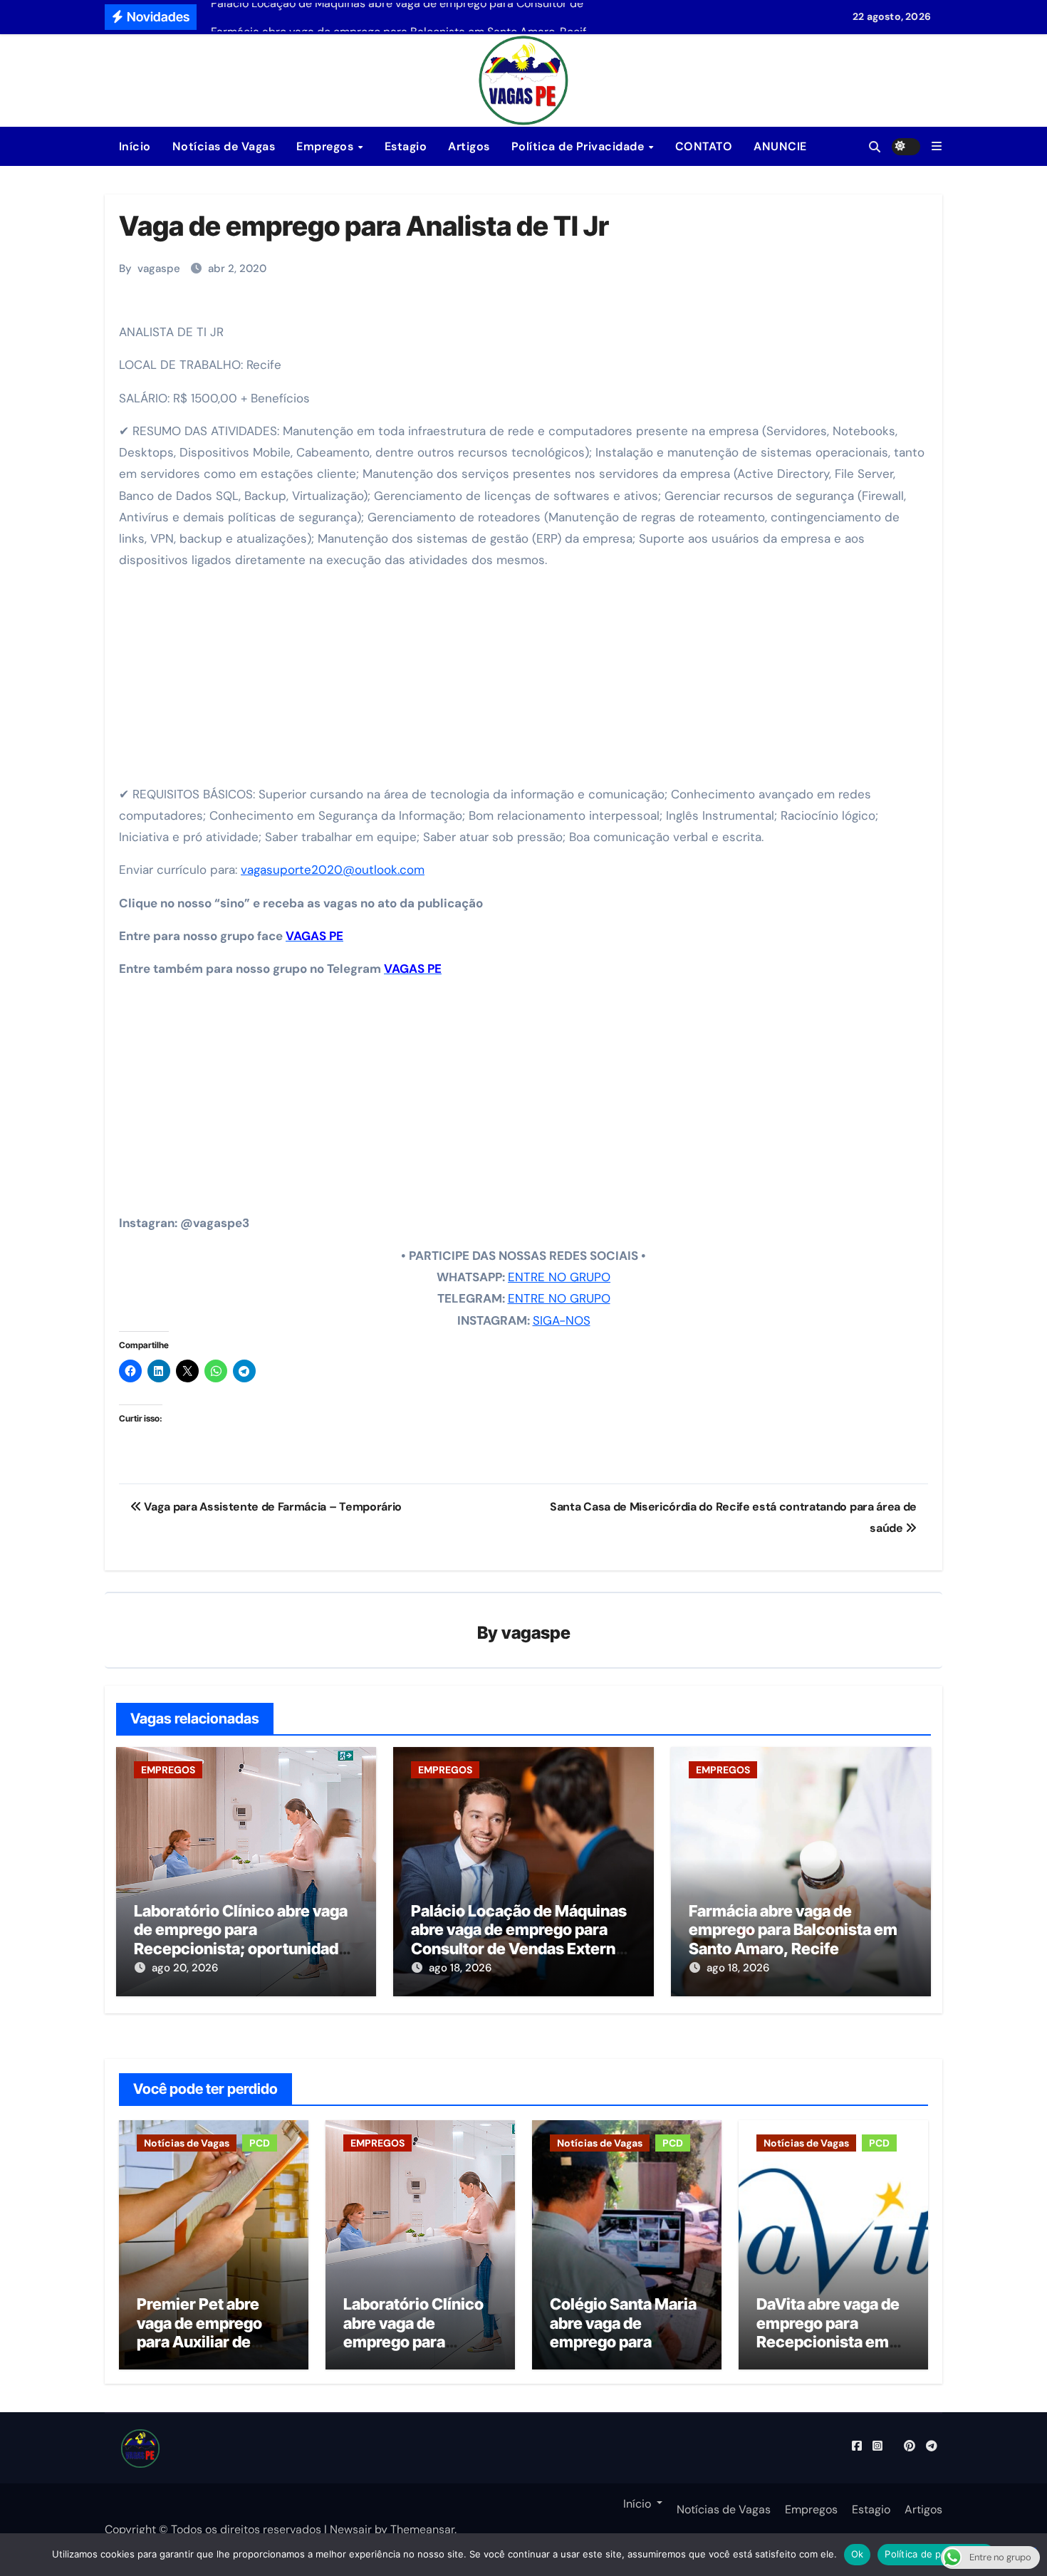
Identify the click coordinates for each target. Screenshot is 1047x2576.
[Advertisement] (526, 682)
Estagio (406, 146)
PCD (260, 2143)
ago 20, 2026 (185, 1968)
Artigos (469, 146)
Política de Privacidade (579, 146)
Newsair (351, 2529)
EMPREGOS (168, 1770)
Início (133, 146)
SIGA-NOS (562, 1320)
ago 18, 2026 (460, 1968)
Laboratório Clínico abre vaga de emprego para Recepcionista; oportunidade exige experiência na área (241, 1939)
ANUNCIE (780, 146)
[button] (937, 146)
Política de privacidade (936, 2554)
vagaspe (159, 268)
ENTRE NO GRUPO (559, 1277)
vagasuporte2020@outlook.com (333, 870)
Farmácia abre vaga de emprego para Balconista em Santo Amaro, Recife (793, 1930)
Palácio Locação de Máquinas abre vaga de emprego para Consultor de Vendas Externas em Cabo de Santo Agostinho (522, 1939)
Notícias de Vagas (224, 146)
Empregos (327, 146)
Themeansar (422, 2529)
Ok (858, 2554)
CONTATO (704, 146)
